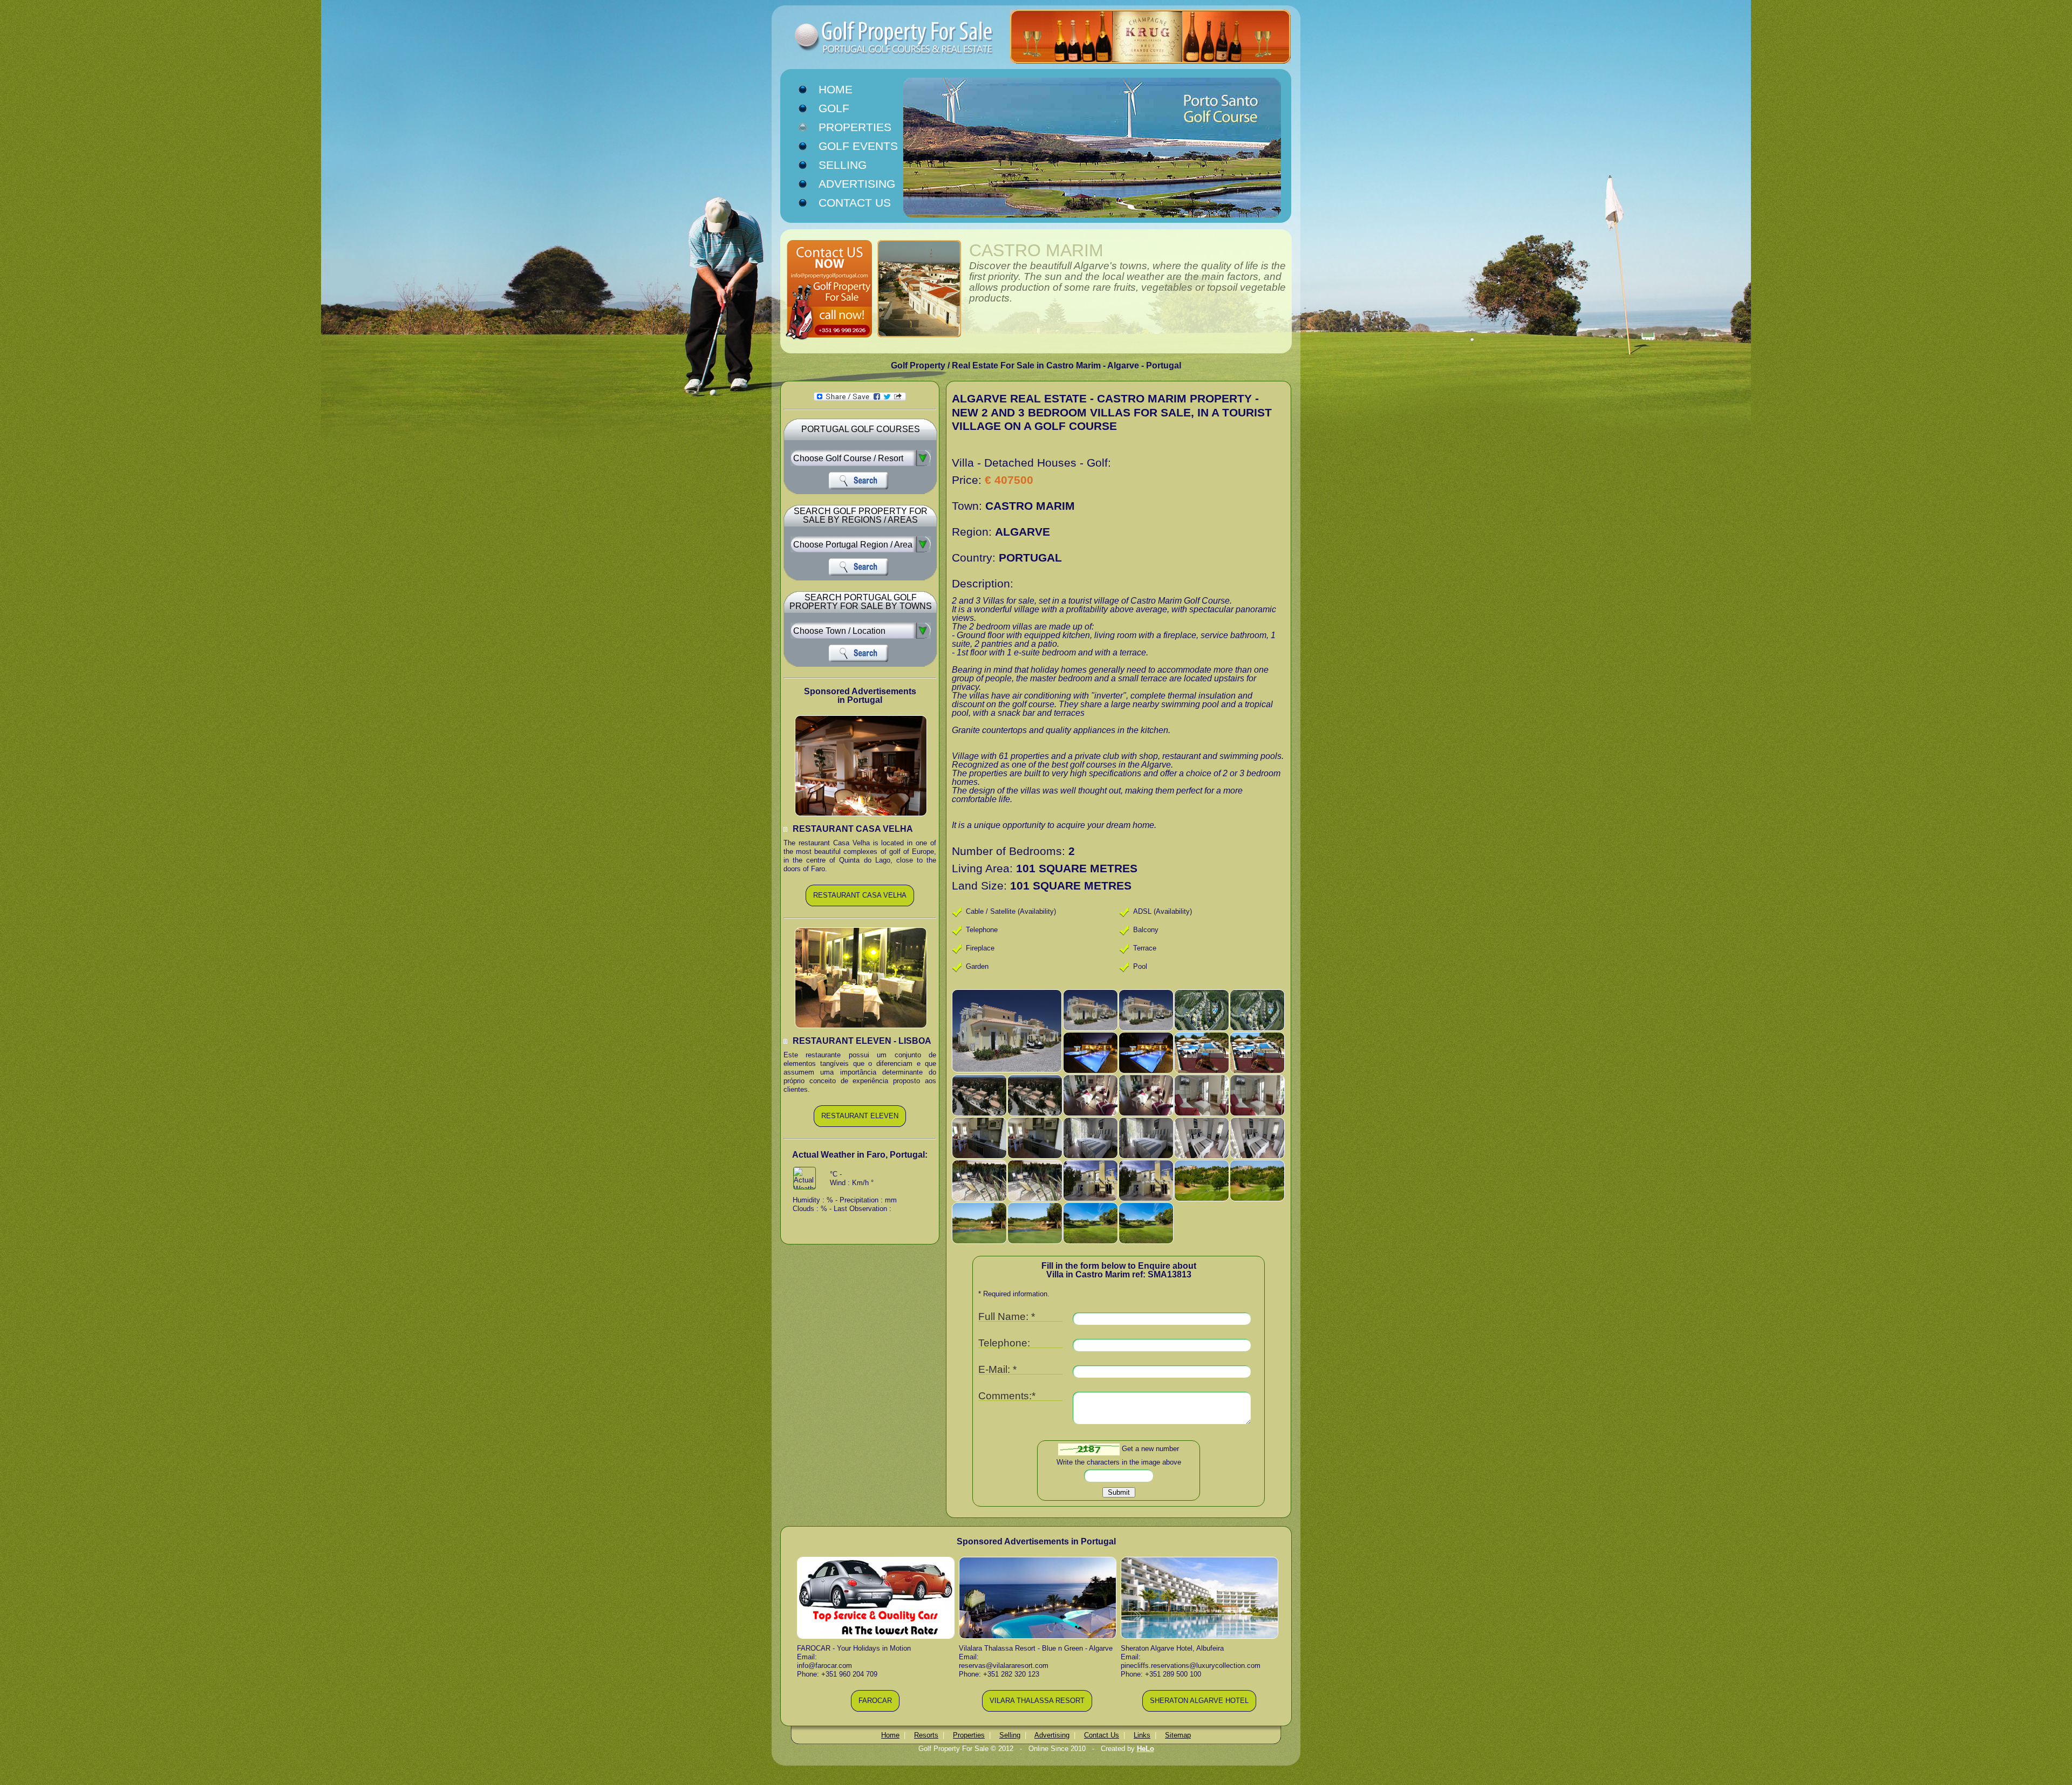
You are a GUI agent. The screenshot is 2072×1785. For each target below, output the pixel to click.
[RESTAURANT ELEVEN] (860, 1125)
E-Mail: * (997, 1370)
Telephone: (1004, 1343)
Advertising (857, 184)
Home (836, 90)
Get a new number (1150, 1449)
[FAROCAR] (875, 1710)
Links (1142, 1735)
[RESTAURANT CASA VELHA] (860, 904)
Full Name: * (1007, 1317)
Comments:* (1007, 1396)
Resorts (926, 1735)
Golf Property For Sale (874, 37)
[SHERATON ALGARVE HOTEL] (1199, 1710)
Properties (855, 127)
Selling (843, 165)
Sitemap (1178, 1735)
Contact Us (855, 203)
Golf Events (858, 146)
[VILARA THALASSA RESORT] (1037, 1710)
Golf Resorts (846, 109)
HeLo (1146, 1749)
